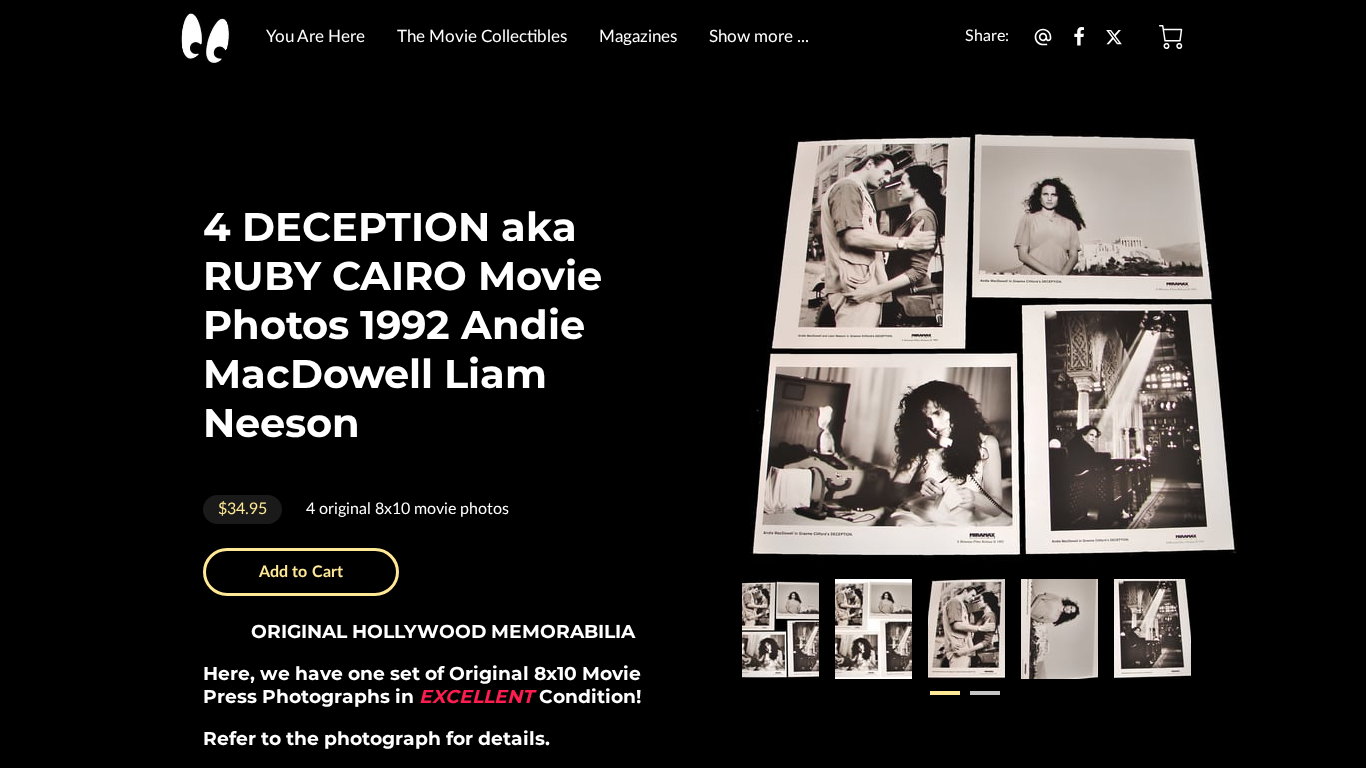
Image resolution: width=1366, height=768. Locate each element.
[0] (1171, 37)
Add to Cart (301, 572)
